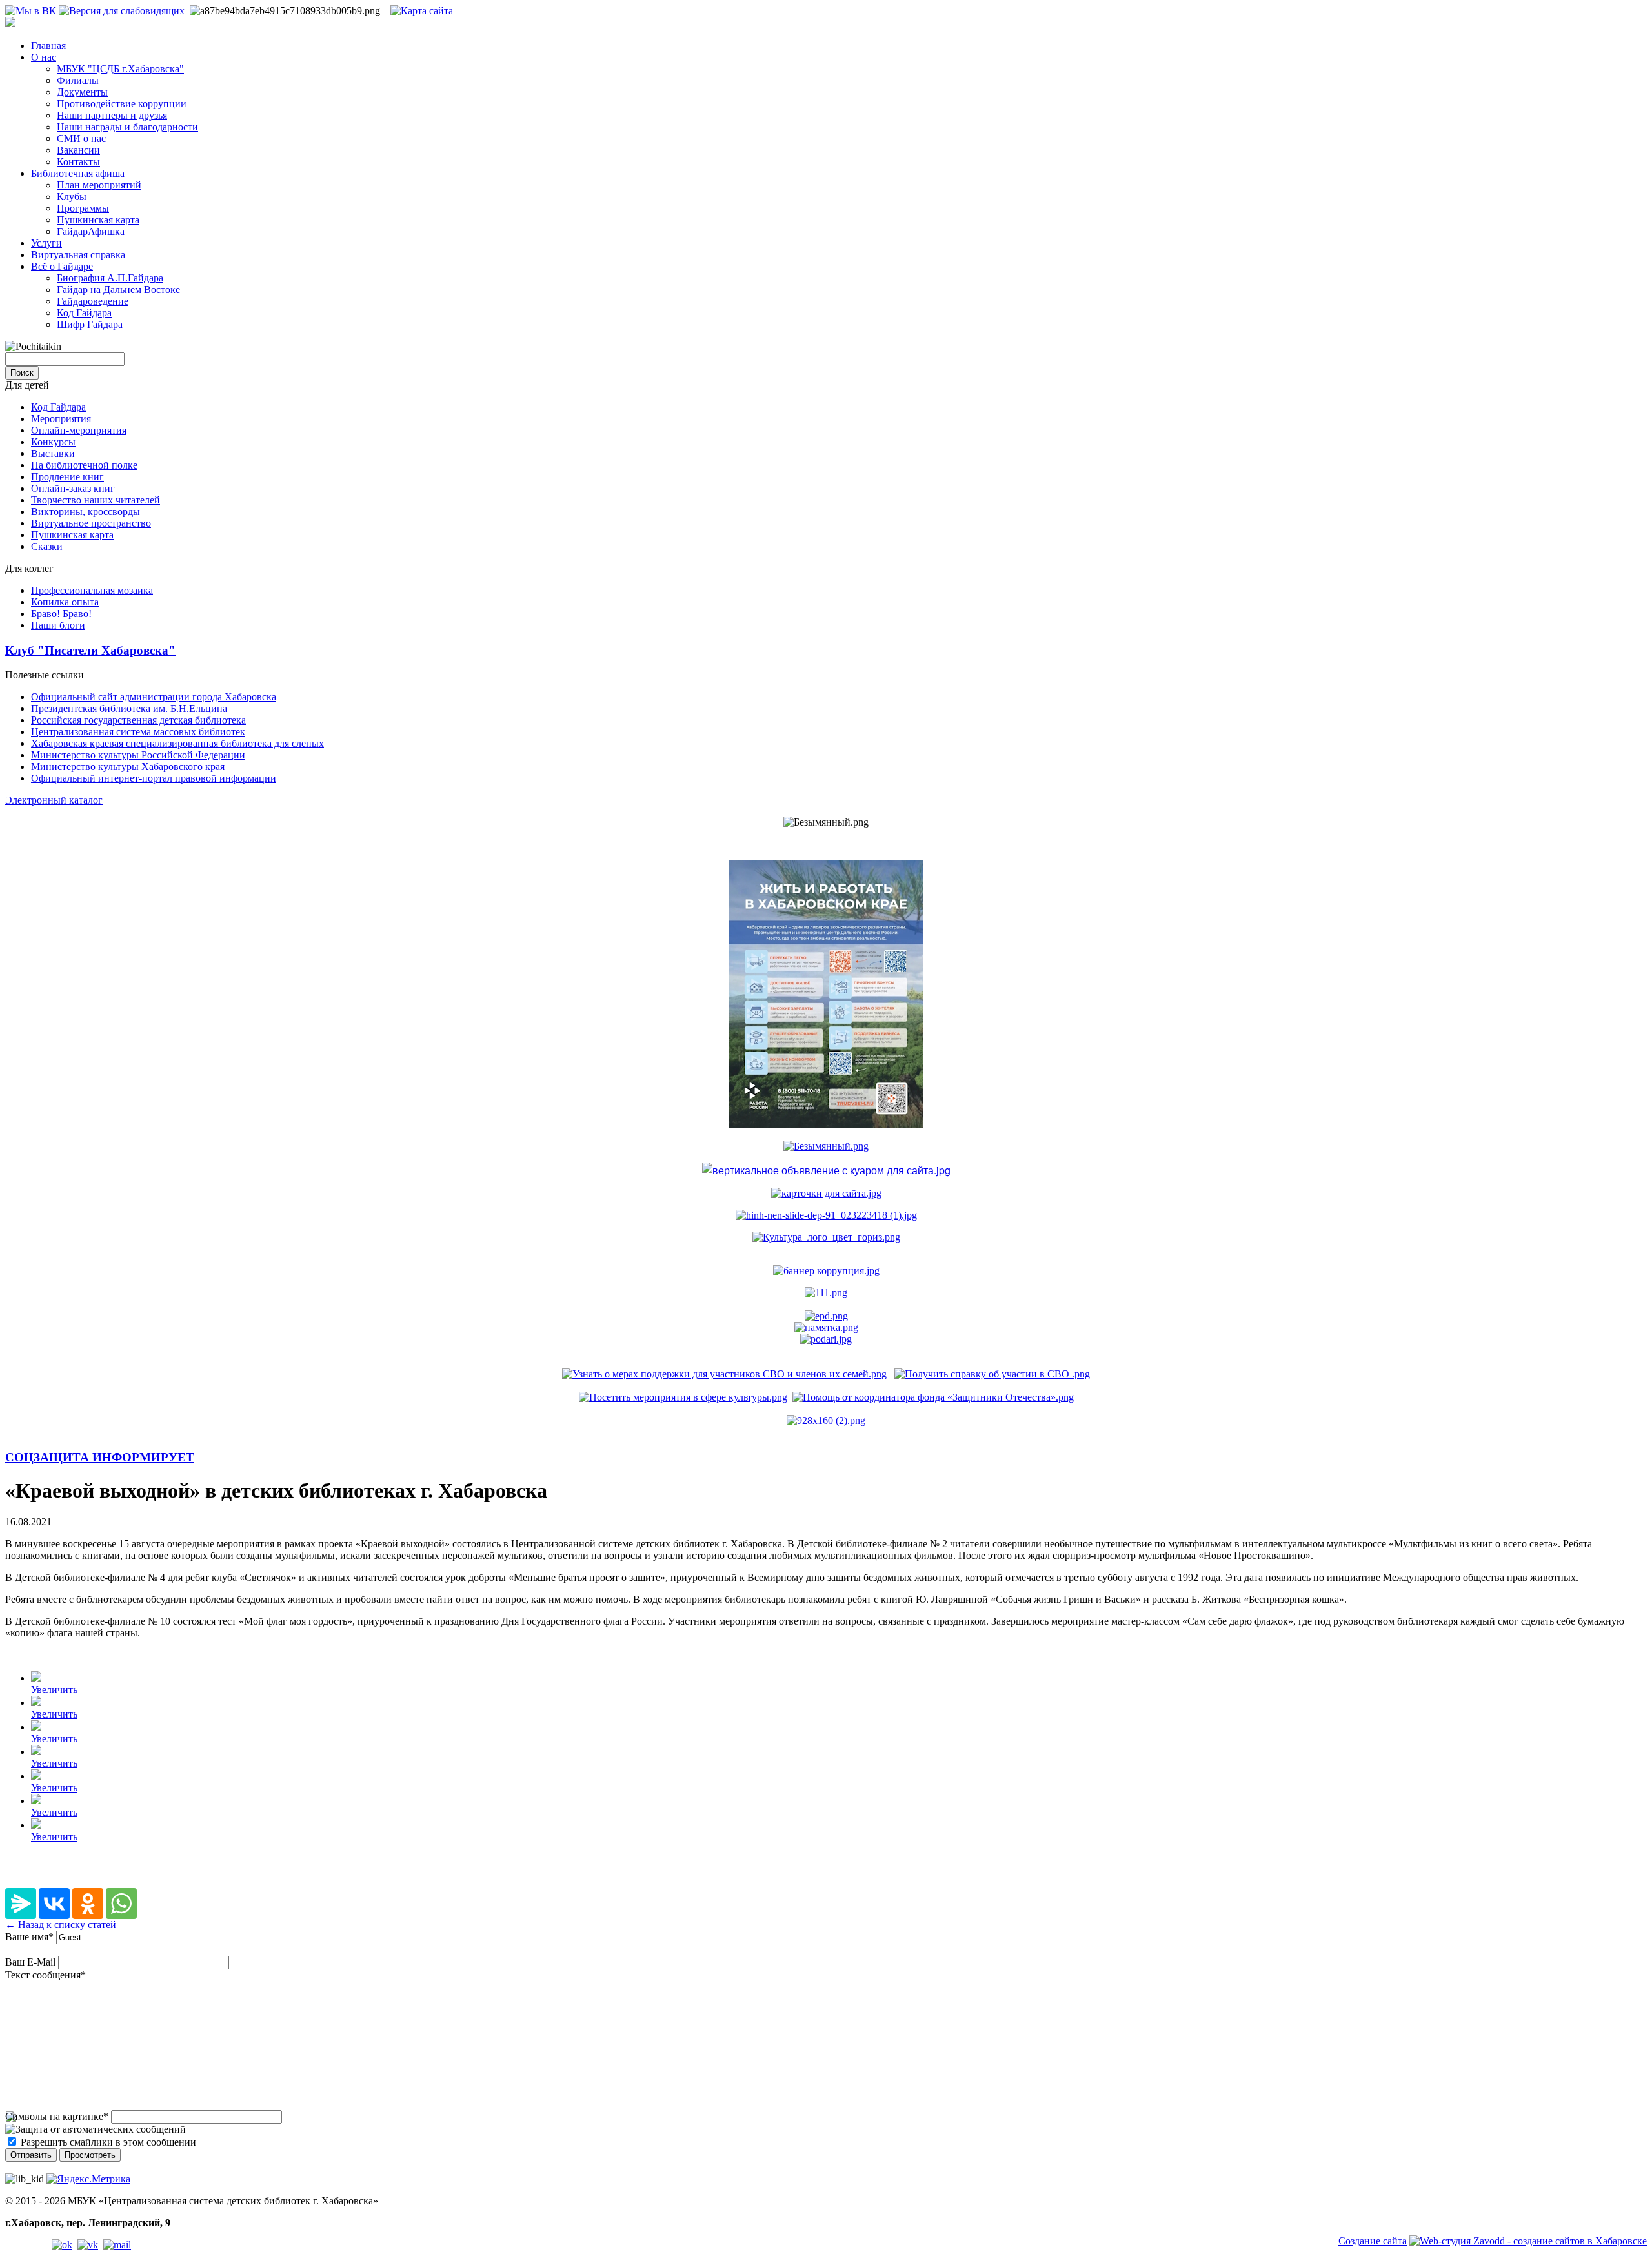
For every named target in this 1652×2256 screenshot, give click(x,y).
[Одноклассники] (88, 1904)
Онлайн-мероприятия (79, 430)
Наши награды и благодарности (127, 127)
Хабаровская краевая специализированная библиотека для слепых (177, 743)
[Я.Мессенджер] (21, 1904)
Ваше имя (29, 1937)
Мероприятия (61, 419)
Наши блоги (58, 625)
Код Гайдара (84, 313)
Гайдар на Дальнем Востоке (118, 290)
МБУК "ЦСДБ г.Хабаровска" (120, 69)
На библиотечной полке (84, 465)
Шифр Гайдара (90, 324)
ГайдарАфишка (91, 231)
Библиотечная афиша (78, 173)
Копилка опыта (65, 602)
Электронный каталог (54, 800)
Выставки (53, 453)
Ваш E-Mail (30, 1962)
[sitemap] (422, 11)
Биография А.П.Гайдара (110, 278)
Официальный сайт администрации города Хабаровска (154, 697)
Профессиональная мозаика (92, 590)
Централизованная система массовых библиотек (138, 732)
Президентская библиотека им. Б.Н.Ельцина (129, 708)
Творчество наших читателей (96, 500)
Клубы (72, 197)
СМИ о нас (81, 138)
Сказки (47, 546)
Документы (82, 92)
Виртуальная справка (78, 255)
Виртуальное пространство (91, 523)
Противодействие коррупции (122, 104)
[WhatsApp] (121, 1904)
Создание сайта (1373, 2241)
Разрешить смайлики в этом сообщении (108, 2142)
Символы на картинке (57, 2116)
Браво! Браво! (61, 614)
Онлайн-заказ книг (73, 488)
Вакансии (78, 150)
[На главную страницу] (10, 24)
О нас (44, 57)
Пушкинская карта (98, 220)
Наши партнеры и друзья (112, 115)
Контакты (78, 162)
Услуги (46, 243)
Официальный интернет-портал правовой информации (154, 778)
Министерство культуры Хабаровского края (128, 767)
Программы (83, 208)
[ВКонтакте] (54, 1904)
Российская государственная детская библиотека (138, 720)
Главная (48, 46)
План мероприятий (99, 185)
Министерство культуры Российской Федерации (138, 755)
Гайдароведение (93, 301)
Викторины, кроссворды (86, 512)
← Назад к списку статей (61, 1925)
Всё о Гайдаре (62, 266)
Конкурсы (53, 442)
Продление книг (67, 477)
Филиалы (78, 80)
